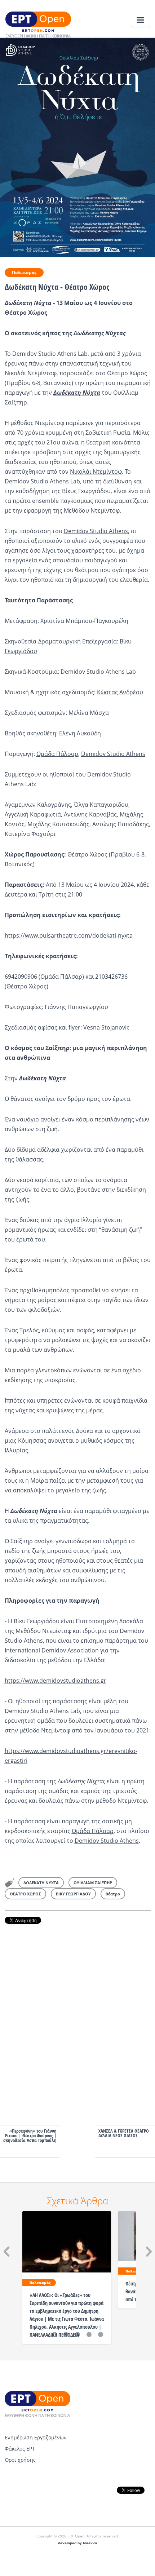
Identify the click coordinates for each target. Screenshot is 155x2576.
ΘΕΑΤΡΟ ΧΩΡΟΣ (25, 1894)
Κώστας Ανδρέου (120, 692)
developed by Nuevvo (77, 2543)
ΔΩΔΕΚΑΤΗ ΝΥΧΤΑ (41, 1883)
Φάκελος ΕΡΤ (20, 2449)
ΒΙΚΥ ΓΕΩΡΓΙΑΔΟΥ (73, 1894)
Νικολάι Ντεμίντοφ (96, 472)
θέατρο (113, 1894)
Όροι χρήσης (20, 2460)
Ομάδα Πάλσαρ (57, 754)
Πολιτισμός (24, 272)
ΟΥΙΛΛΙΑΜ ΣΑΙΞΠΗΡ (93, 1883)
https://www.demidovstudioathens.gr (56, 1681)
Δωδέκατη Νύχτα (77, 393)
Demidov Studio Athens (96, 531)
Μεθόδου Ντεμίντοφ (92, 510)
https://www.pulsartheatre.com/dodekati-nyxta (69, 935)
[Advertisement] (78, 2017)
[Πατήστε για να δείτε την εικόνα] (77, 147)
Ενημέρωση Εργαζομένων (36, 2437)
